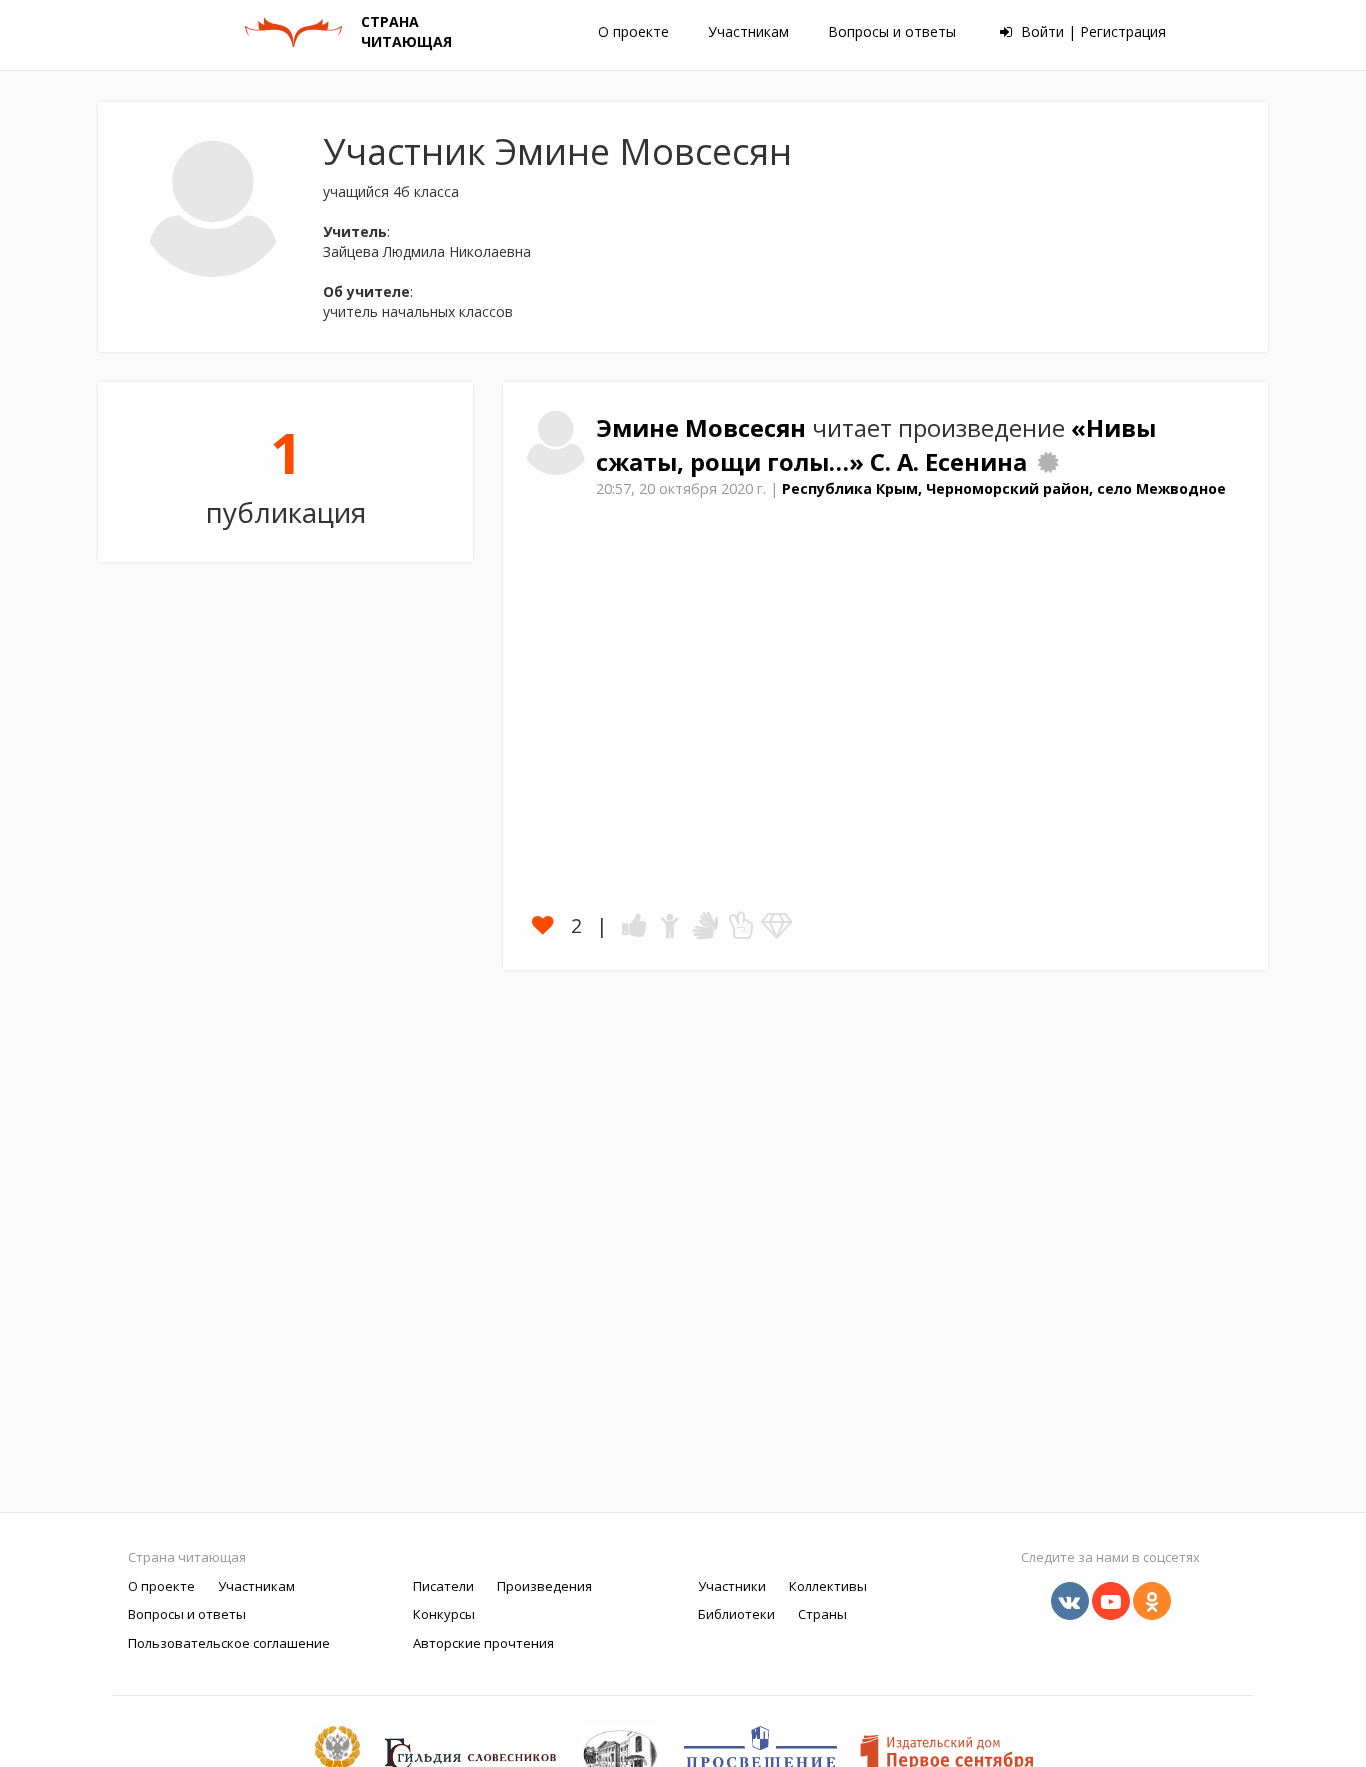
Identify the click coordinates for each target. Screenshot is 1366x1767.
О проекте (633, 31)
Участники (732, 1586)
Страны (822, 1614)
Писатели (443, 1586)
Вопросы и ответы (892, 31)
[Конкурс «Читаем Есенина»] (1048, 462)
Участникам (748, 31)
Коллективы (828, 1586)
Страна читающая (187, 1557)
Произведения (544, 1586)
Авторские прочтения (483, 1643)
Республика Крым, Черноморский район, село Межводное (1004, 488)
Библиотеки (736, 1614)
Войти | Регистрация (1091, 31)
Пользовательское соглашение (229, 1643)
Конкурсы (444, 1614)
